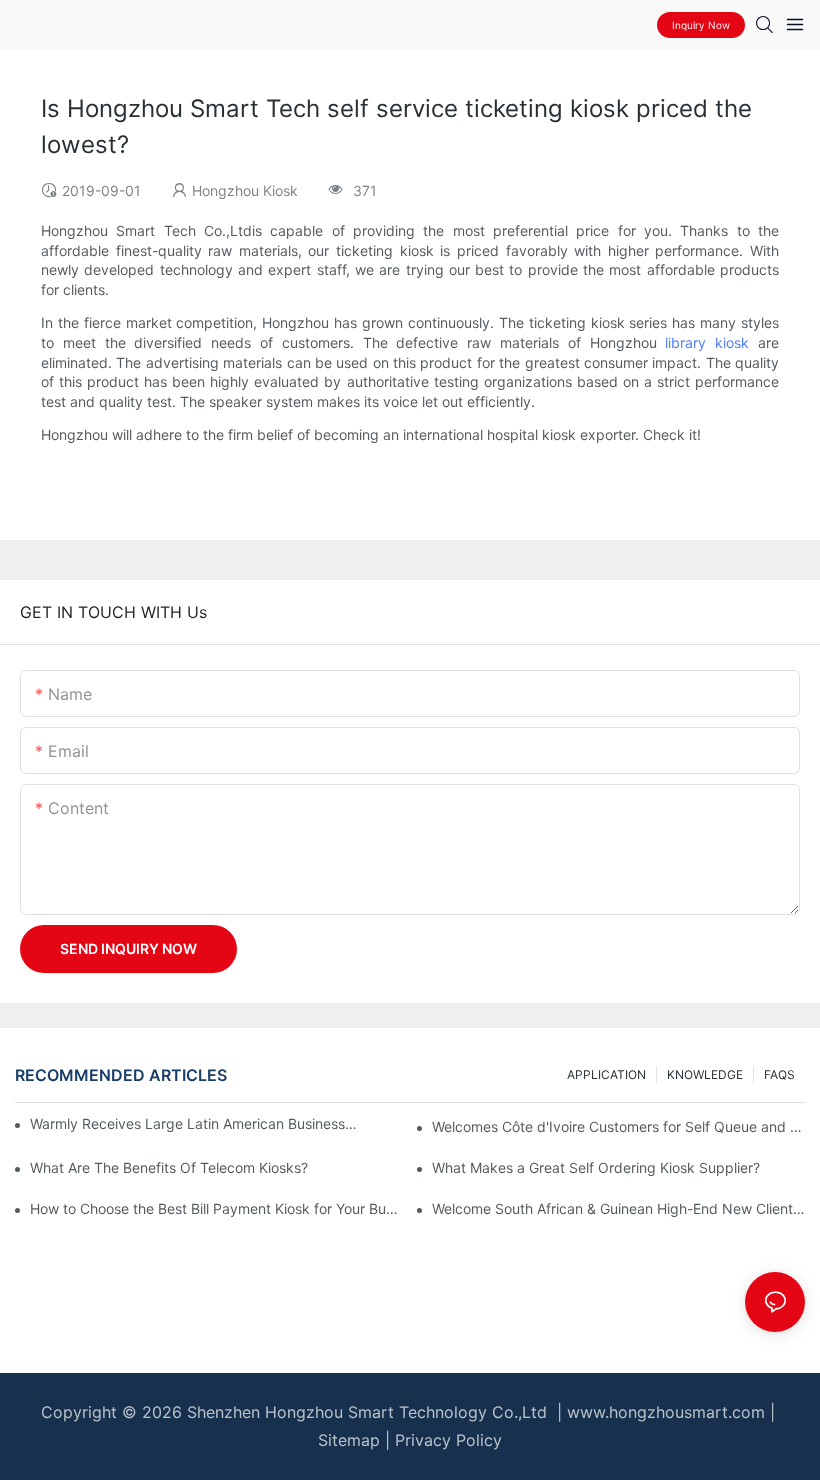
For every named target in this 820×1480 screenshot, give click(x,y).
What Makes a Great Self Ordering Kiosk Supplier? (596, 1167)
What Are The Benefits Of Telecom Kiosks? (169, 1167)
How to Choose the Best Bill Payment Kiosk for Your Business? (216, 1208)
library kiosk (707, 342)
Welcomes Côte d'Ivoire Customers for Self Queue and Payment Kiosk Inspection (618, 1126)
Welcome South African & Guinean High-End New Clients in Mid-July (618, 1208)
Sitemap (349, 1440)
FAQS (779, 1074)
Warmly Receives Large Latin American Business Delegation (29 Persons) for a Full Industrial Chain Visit (194, 1123)
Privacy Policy (448, 1440)
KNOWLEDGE (705, 1074)
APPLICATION (606, 1074)
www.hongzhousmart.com (666, 1412)
